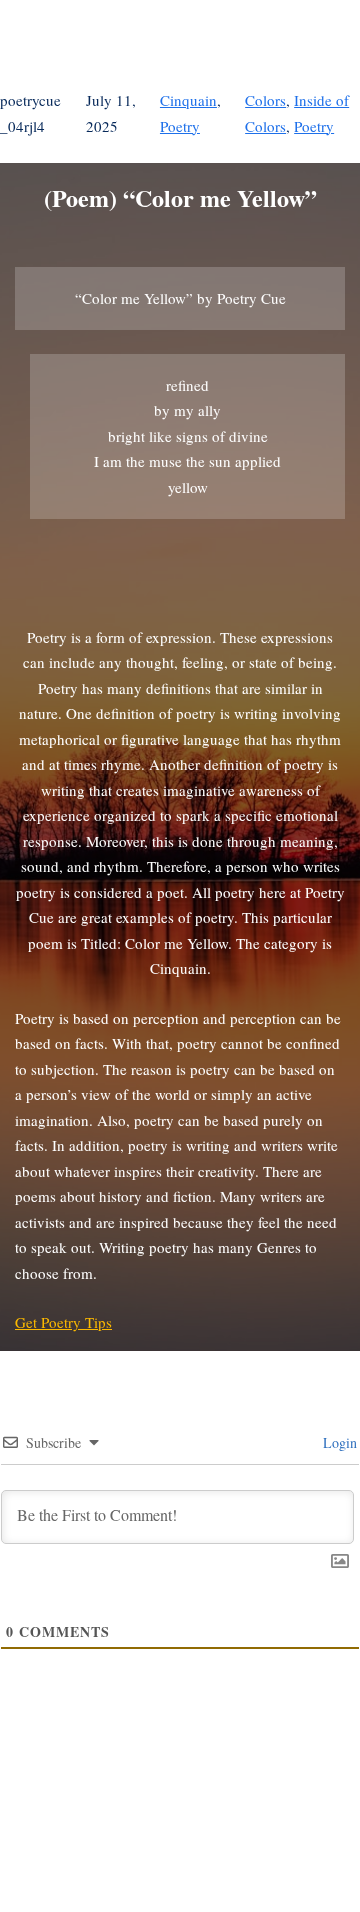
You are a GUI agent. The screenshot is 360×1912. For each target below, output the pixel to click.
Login (338, 1442)
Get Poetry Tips (63, 1322)
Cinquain (188, 100)
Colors (265, 100)
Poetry (180, 126)
